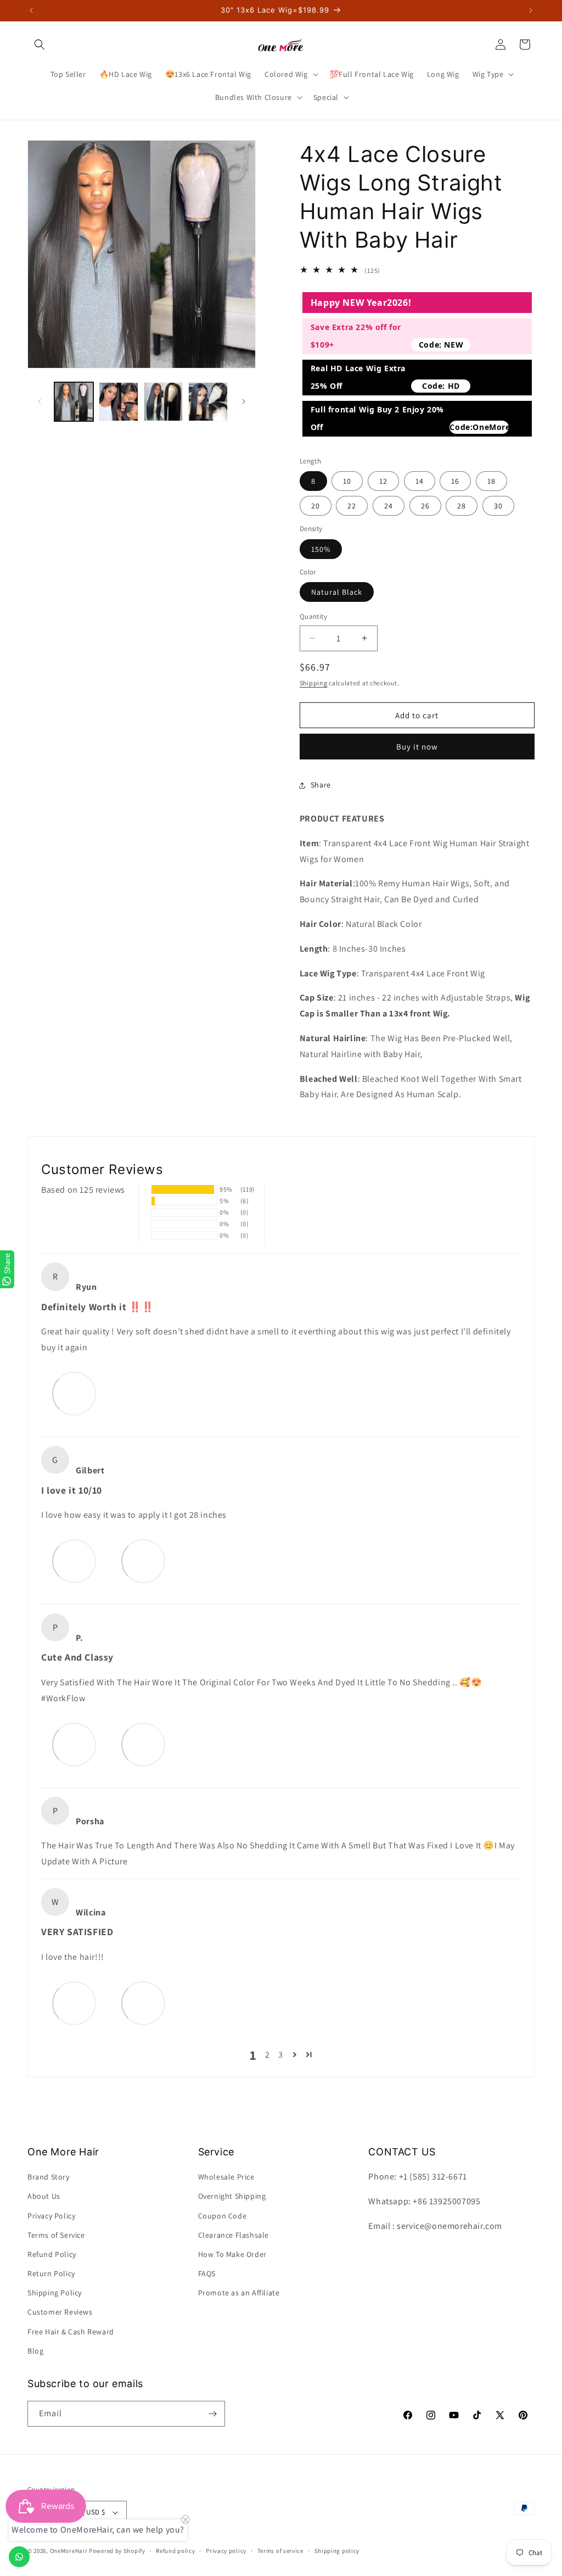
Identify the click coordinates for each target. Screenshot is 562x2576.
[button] (40, 44)
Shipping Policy (55, 2293)
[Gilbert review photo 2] (143, 1561)
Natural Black (337, 592)
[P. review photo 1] (74, 1744)
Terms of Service (56, 2235)
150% (321, 549)
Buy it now (417, 747)
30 (498, 506)
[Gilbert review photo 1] (74, 1561)
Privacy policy (226, 2551)
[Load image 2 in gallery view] (118, 402)
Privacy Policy (51, 2216)
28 (462, 506)
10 (347, 481)
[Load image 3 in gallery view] (163, 402)
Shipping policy (337, 2551)
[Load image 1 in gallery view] (74, 402)
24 (389, 506)
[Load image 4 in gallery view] (208, 402)
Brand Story (49, 2177)
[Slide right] (244, 401)
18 (491, 481)
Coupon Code (223, 2216)
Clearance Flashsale (234, 2235)
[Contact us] (19, 2557)
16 (455, 481)
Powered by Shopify (117, 2551)
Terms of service (280, 2551)
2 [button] (268, 2055)
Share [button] (321, 785)
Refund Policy (52, 2254)
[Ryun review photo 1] (74, 1393)
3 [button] (281, 2055)
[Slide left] (40, 401)
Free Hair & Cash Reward (71, 2332)
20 (316, 506)
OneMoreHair (69, 2551)
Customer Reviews (60, 2312)
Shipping (314, 683)
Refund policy (175, 2551)
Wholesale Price (226, 2177)
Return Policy (51, 2273)
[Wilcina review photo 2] (143, 2003)
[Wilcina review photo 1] (74, 2003)
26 (425, 506)
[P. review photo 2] (143, 1744)
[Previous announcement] (31, 10)
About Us (44, 2196)
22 (352, 506)
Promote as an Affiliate (239, 2293)
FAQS (207, 2273)
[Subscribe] (212, 2414)
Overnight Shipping (232, 2196)
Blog (35, 2351)
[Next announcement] (531, 10)
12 (383, 481)
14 (420, 481)
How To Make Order (232, 2254)
